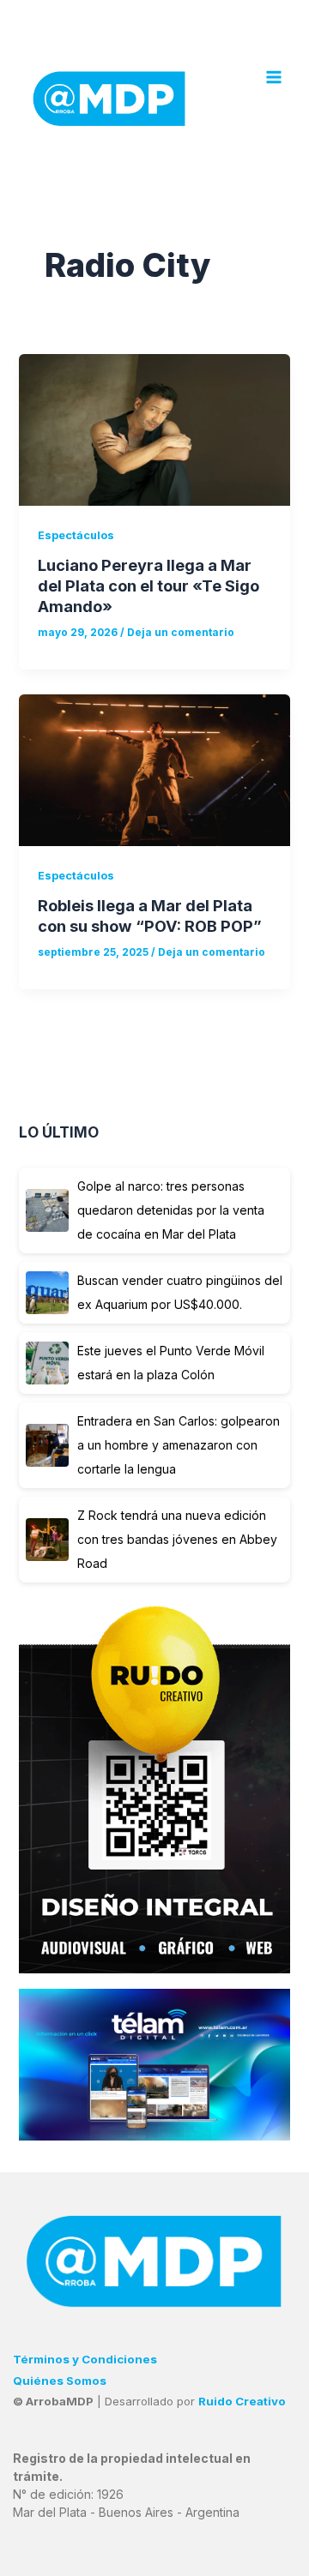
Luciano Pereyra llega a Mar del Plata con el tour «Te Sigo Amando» (148, 585)
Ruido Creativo (242, 2401)
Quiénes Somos (60, 2381)
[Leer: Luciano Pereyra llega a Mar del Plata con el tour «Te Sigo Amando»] (154, 430)
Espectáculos (76, 535)
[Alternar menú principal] (274, 77)
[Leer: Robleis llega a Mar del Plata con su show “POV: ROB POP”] (154, 770)
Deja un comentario (181, 633)
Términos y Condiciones (85, 2359)
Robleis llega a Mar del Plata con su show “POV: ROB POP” (150, 916)
